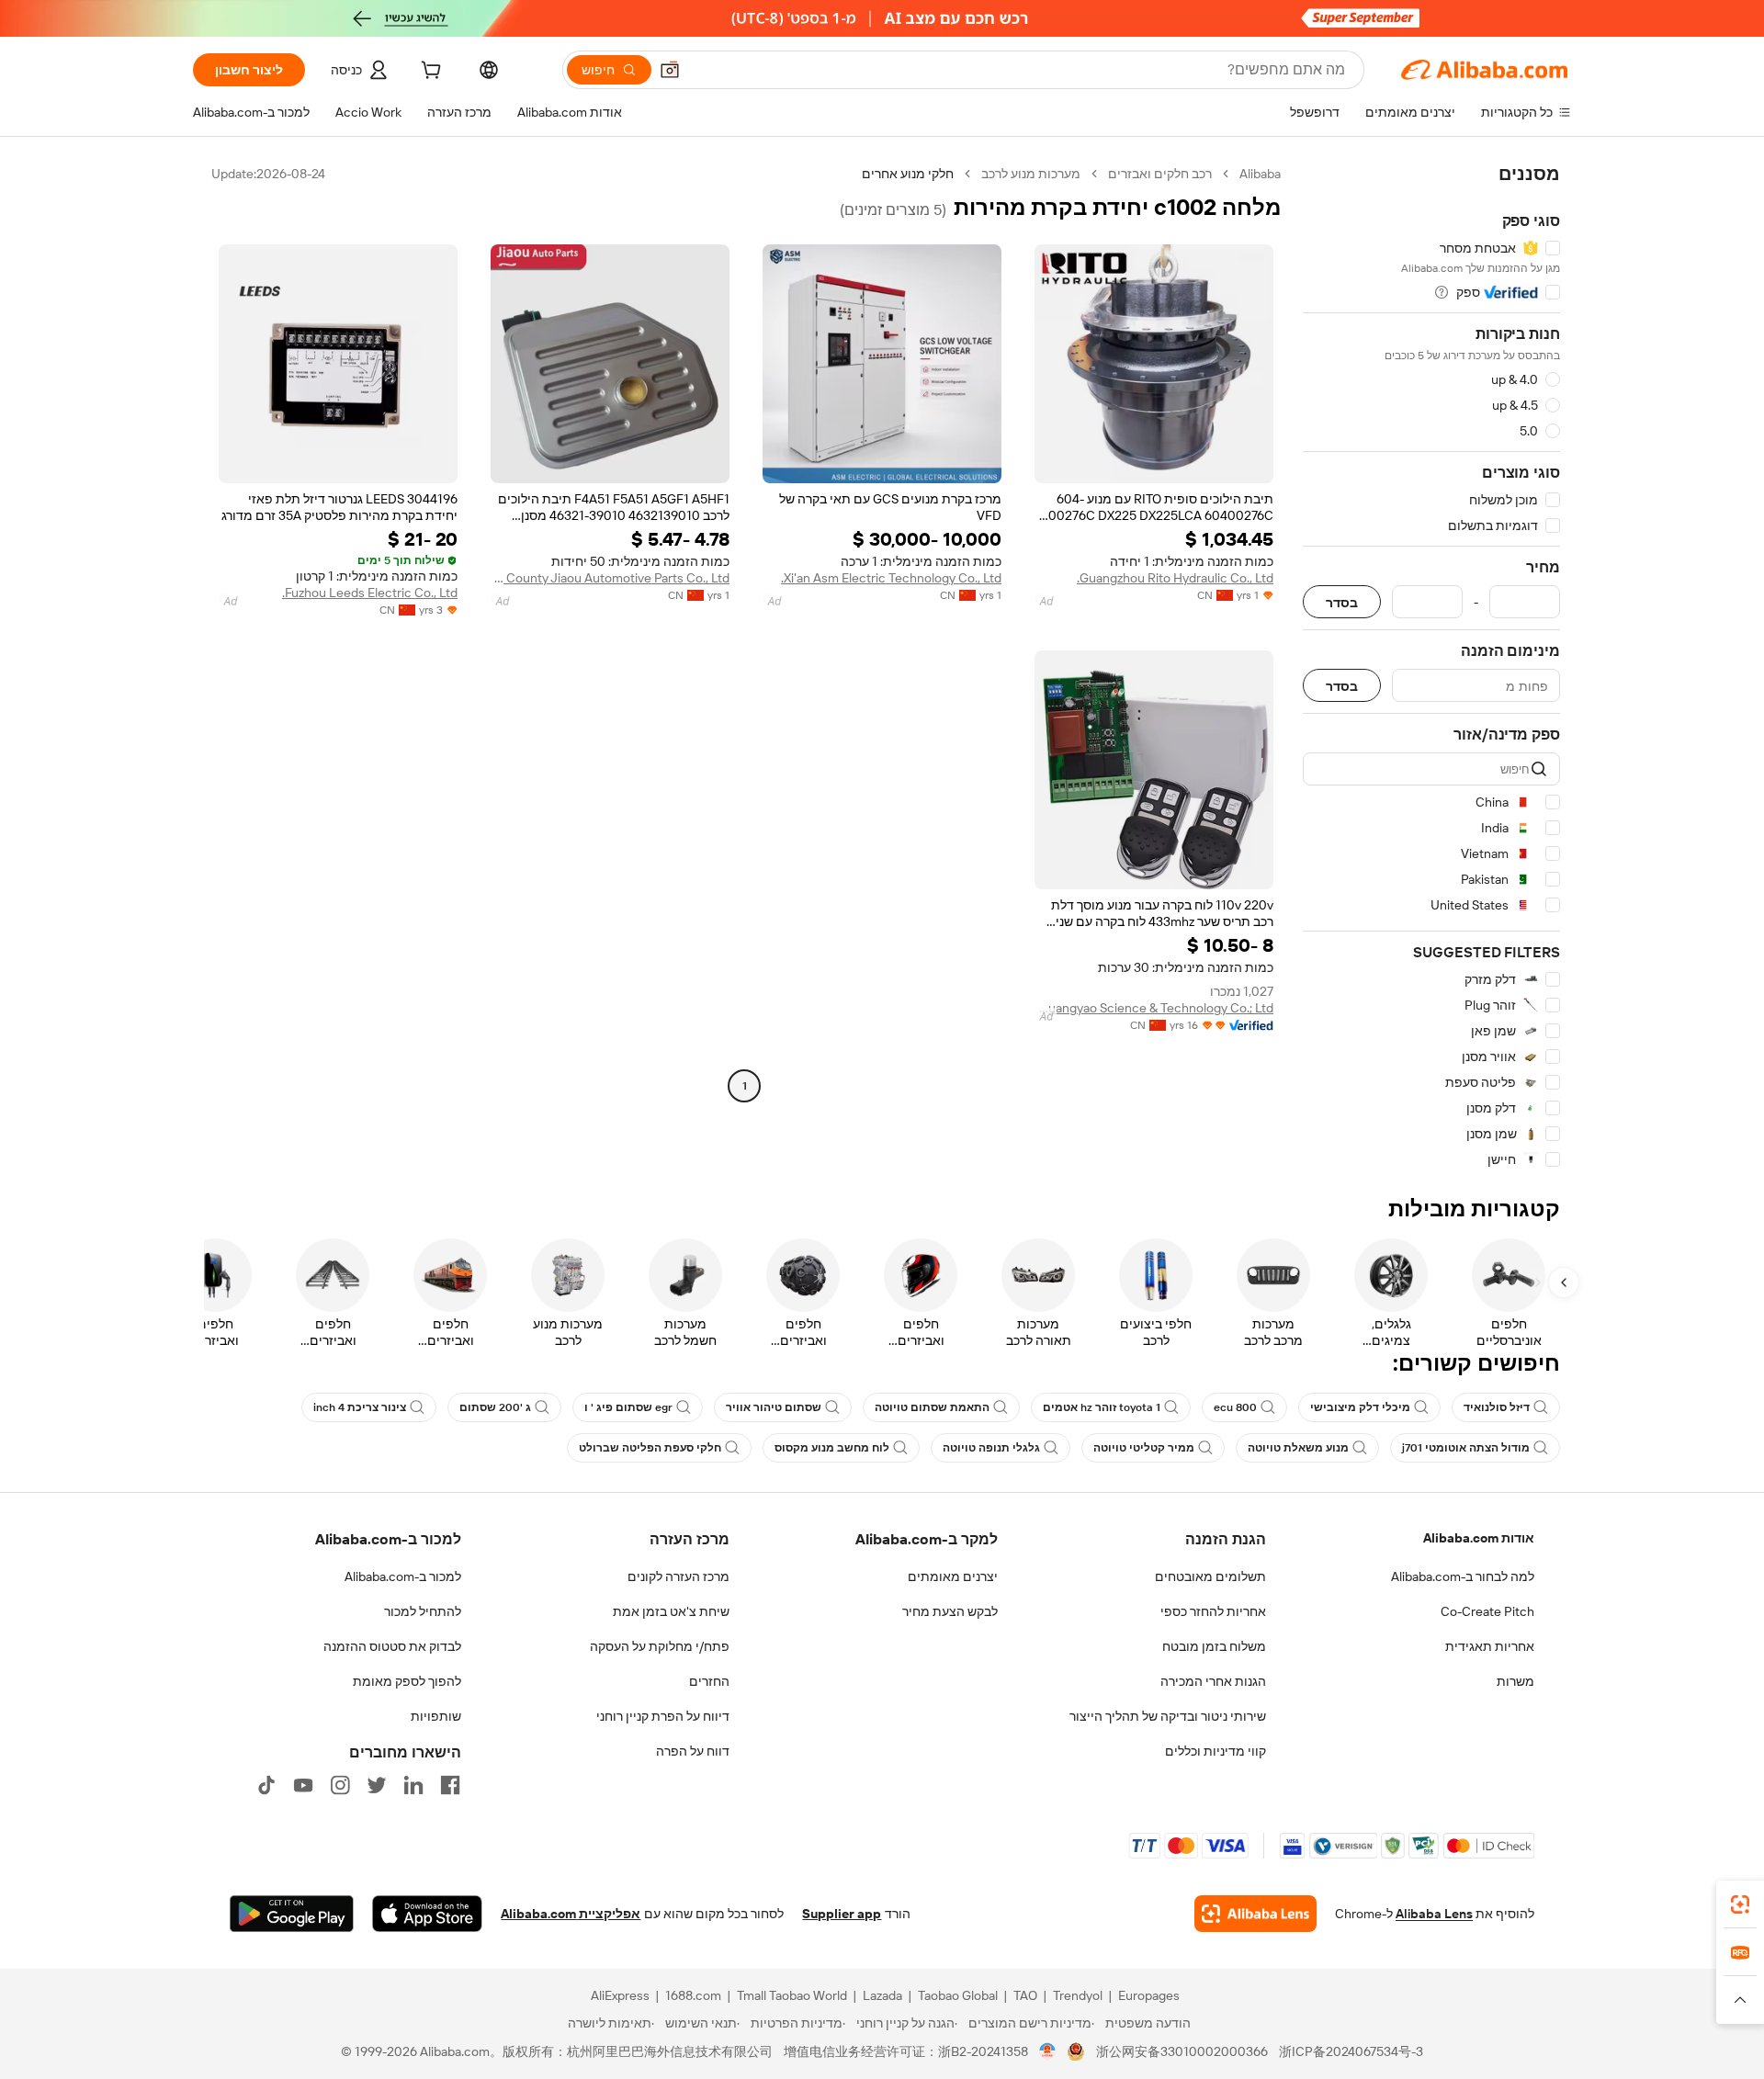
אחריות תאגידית (1490, 1646)
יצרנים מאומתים (953, 1576)
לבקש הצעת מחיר (950, 1611)
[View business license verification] (1048, 2051)
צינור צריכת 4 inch (360, 1407)
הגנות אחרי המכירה (1213, 1681)
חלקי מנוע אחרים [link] (908, 174)
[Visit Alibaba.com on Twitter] (377, 1785)
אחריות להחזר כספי (1213, 1611)
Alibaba (1260, 174)
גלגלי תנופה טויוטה (991, 1448)
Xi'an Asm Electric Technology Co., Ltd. (891, 578)
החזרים (709, 1681)
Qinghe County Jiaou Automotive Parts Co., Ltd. (610, 578)
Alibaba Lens (1434, 1914)
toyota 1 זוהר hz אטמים (1102, 1407)
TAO (1025, 1995)
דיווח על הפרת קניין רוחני (663, 1716)
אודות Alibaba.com (1479, 1538)
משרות (1515, 1681)
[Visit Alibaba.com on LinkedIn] (413, 1785)
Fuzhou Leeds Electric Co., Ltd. (370, 593)
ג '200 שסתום (495, 1407)
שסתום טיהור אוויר (774, 1407)
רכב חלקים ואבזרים (1160, 174)
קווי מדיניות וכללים (1216, 1751)
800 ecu (1235, 1407)
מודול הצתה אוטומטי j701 (1466, 1448)
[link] (1740, 1904)
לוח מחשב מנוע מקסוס (832, 1448)
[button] (670, 70)
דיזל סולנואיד (1497, 1407)
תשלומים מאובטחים (1210, 1576)
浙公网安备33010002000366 (1182, 2051)
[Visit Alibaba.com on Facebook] (450, 1785)
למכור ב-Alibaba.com (403, 1576)
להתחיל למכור (423, 1611)
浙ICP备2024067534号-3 (1351, 2051)
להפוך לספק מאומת (407, 1681)
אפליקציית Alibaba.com (571, 1914)
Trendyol (1078, 1995)
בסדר (1342, 602)
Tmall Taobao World (792, 1995)
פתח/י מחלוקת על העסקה (660, 1646)
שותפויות (436, 1716)
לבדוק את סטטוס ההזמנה (392, 1646)
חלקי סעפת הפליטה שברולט (650, 1448)
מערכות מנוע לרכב (1031, 174)
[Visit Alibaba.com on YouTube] (303, 1785)
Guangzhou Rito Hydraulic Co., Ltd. (1175, 578)
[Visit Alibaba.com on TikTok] (266, 1785)
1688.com (693, 1995)
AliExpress (620, 1995)
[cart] (429, 73)
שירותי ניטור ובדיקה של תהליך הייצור (1168, 1716)
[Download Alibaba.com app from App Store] (427, 1914)
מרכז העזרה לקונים (678, 1576)
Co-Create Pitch (1487, 1611)
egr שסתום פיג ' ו (628, 1407)
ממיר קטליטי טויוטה (1144, 1448)
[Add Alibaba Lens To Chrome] (1255, 1914)
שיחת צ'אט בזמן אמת (671, 1611)
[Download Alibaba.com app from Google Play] (292, 1914)
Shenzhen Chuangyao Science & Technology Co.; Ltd (1154, 1008)
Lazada (882, 1995)
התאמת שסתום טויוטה (932, 1407)
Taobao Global (958, 1995)
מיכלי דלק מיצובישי (1360, 1407)
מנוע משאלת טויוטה (1298, 1448)
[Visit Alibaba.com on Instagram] (340, 1785)
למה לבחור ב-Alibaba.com (1463, 1576)
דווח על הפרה (693, 1751)
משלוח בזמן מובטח (1214, 1646)
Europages (1149, 1995)
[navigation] (1431, 667)
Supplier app (842, 1914)
